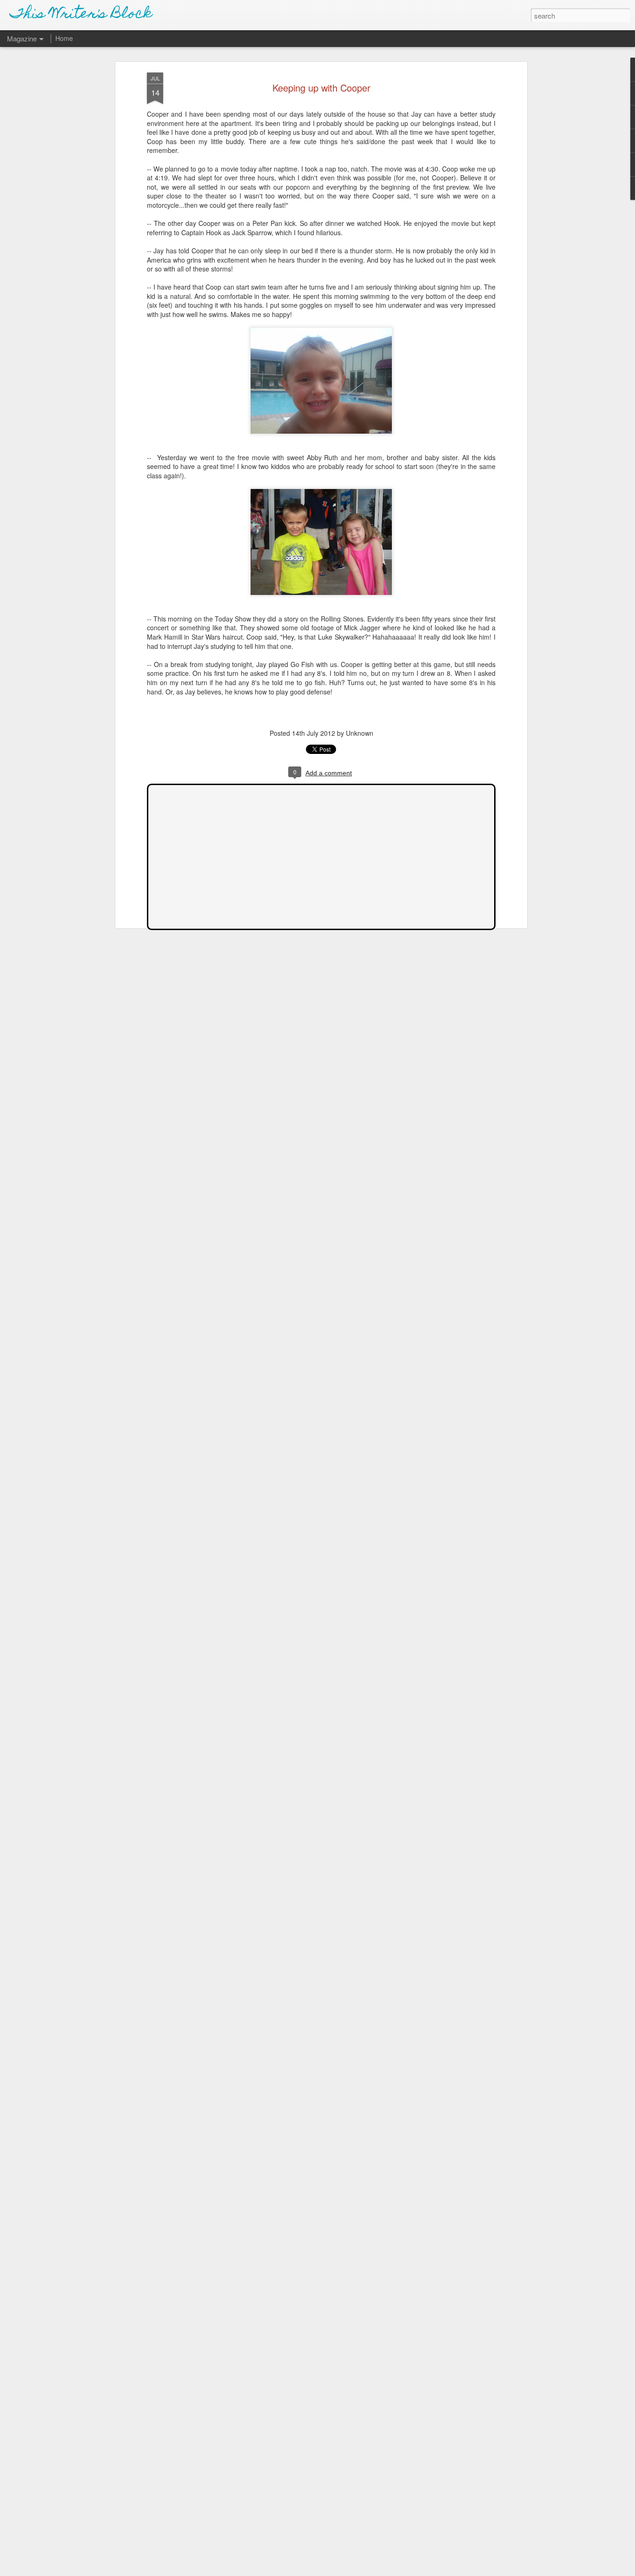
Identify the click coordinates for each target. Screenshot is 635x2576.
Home (64, 38)
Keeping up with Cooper (321, 88)
